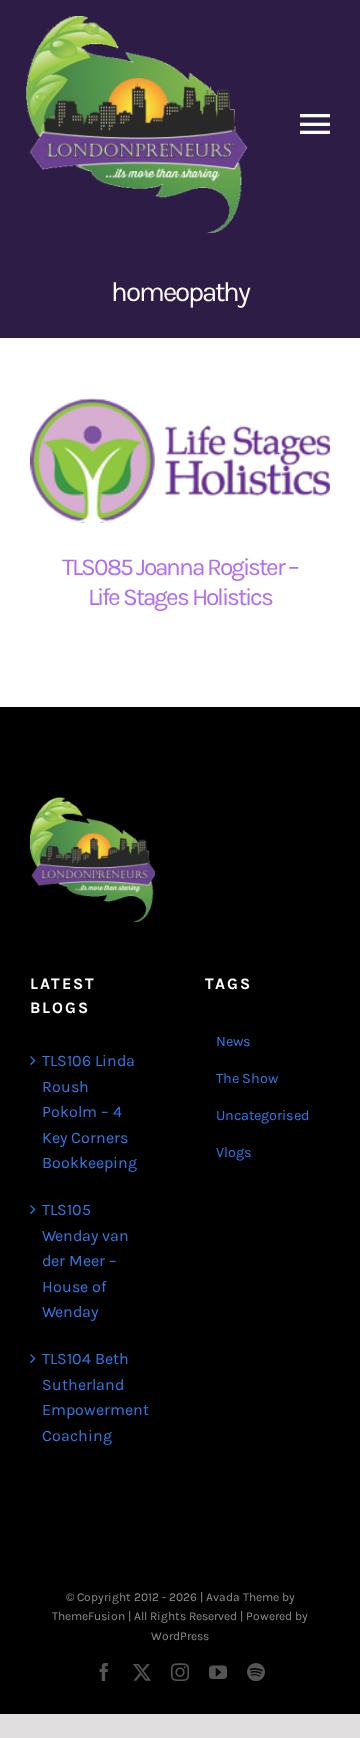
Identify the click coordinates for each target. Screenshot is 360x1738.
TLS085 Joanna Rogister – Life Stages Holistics (180, 581)
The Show (247, 1078)
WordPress (180, 1636)
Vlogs (234, 1152)
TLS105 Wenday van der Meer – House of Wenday (85, 1260)
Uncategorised (263, 1115)
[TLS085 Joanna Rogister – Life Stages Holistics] (180, 458)
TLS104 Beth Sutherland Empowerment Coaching (93, 1397)
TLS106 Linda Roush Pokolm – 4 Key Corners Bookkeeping (89, 1111)
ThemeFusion (88, 1616)
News (233, 1041)
